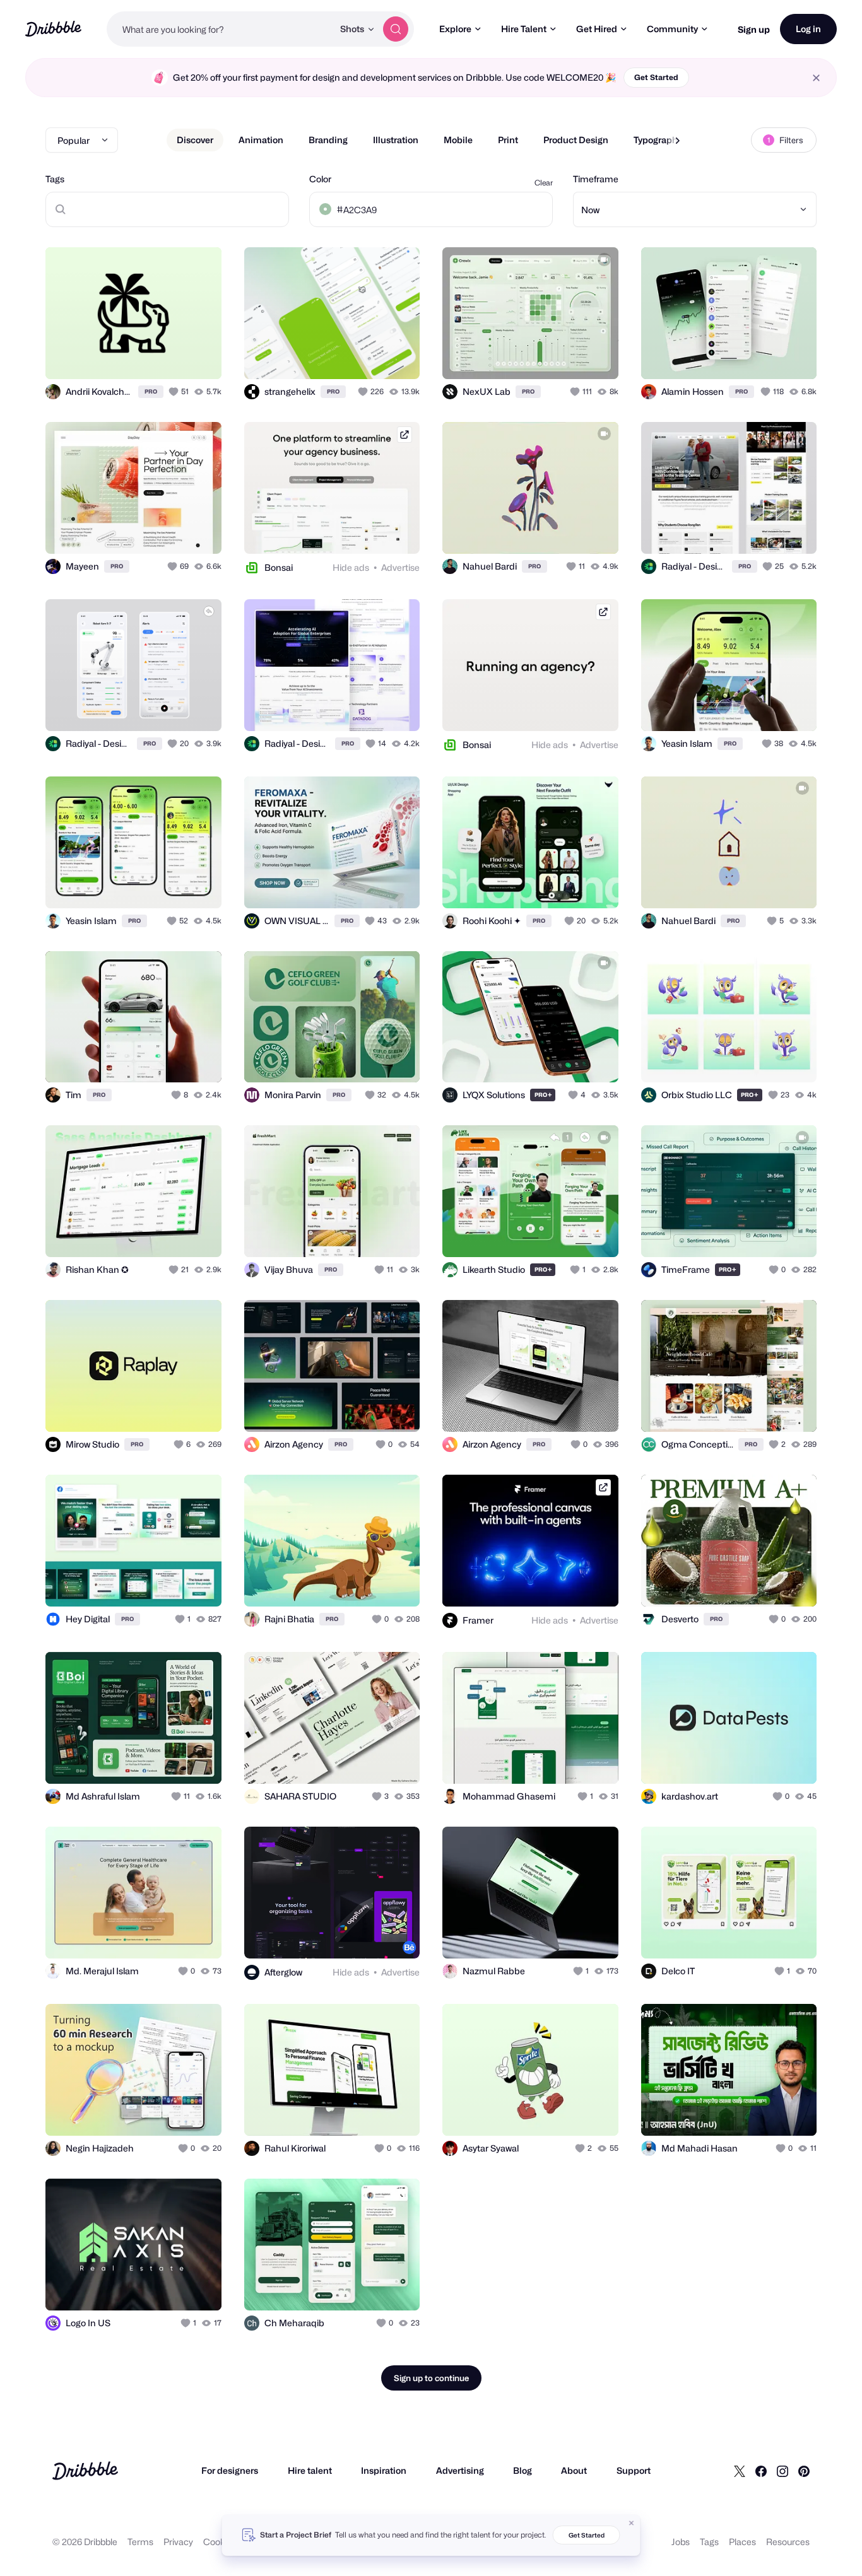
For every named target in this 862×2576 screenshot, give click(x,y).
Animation (261, 140)
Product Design (576, 140)
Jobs (681, 2542)
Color (320, 179)
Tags (55, 179)
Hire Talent (524, 29)
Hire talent (310, 2470)
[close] (816, 78)
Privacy (178, 2542)
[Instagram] (782, 2471)
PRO (151, 391)
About (574, 2470)
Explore (455, 29)
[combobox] (220, 29)
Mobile (458, 140)
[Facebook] (761, 2471)
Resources (788, 2542)
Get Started (656, 77)
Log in (808, 29)
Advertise (400, 567)
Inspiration (384, 2470)
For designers (230, 2470)
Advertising (460, 2470)
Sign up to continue (431, 2378)
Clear (544, 183)
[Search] (396, 29)
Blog (523, 2470)
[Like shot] (198, 356)
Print (508, 140)
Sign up (754, 29)
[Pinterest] (804, 2471)
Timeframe (596, 179)
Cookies (220, 2542)
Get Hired (597, 29)
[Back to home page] (53, 29)
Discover (195, 140)
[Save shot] (173, 356)
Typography (658, 140)
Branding (328, 140)
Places (742, 2542)
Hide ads (351, 567)
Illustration (396, 140)
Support (634, 2470)
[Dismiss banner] (632, 2523)
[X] (740, 2471)
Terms (140, 2542)
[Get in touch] (148, 356)
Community (672, 29)
